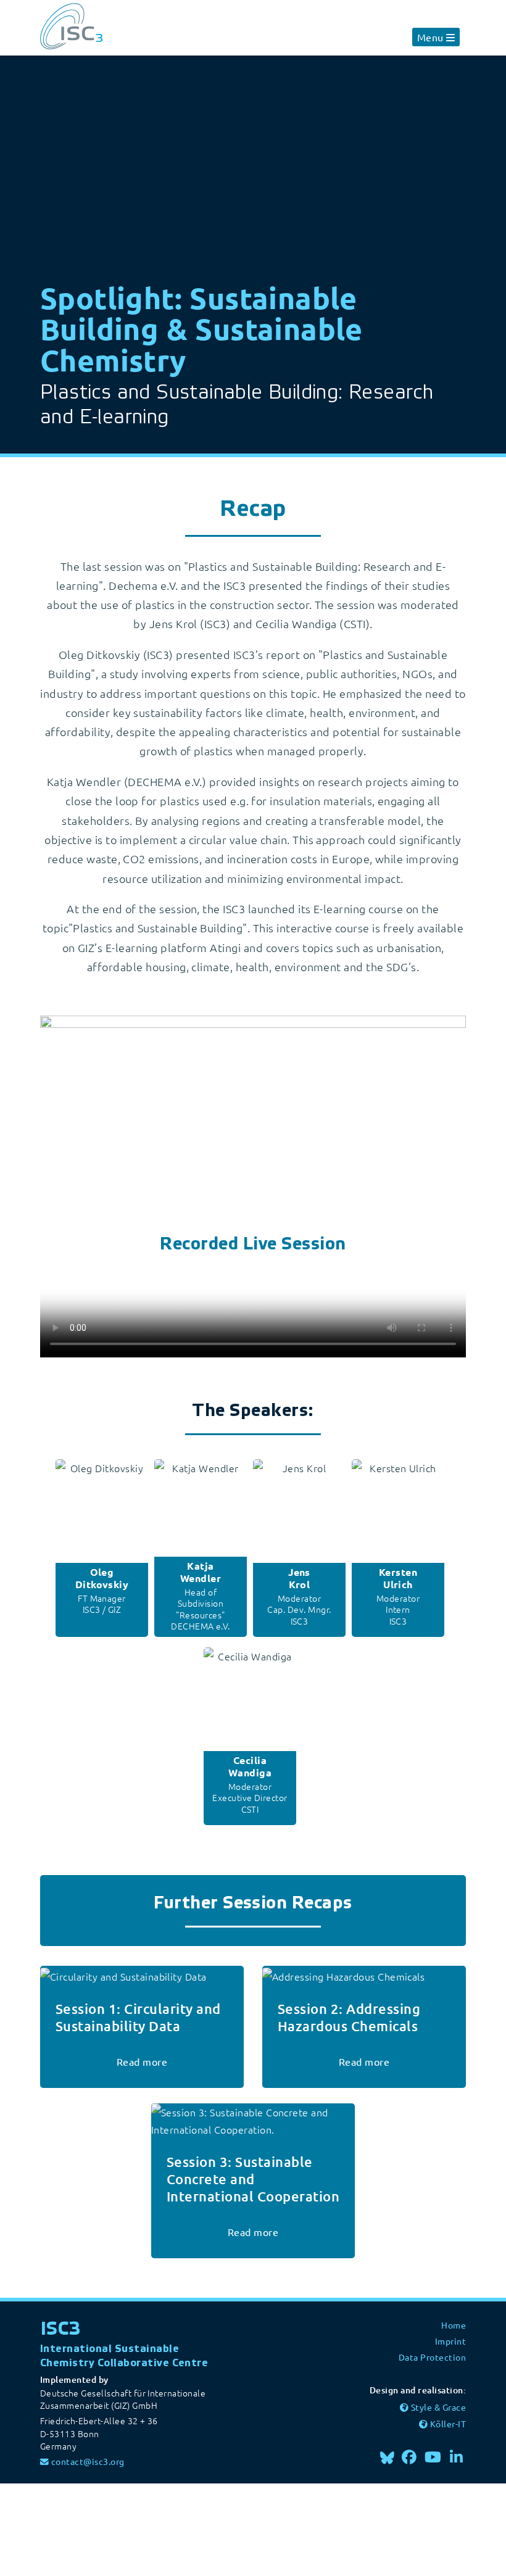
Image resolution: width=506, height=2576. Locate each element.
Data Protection (432, 2357)
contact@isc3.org (88, 2461)
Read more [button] (142, 2061)
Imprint (450, 2341)
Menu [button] (430, 37)
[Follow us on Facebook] (410, 2457)
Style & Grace (438, 2407)
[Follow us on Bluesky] (387, 2457)
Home (454, 2325)
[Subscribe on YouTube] (433, 2457)
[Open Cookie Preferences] (93, 2528)
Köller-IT (448, 2424)
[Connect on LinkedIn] (457, 2457)
